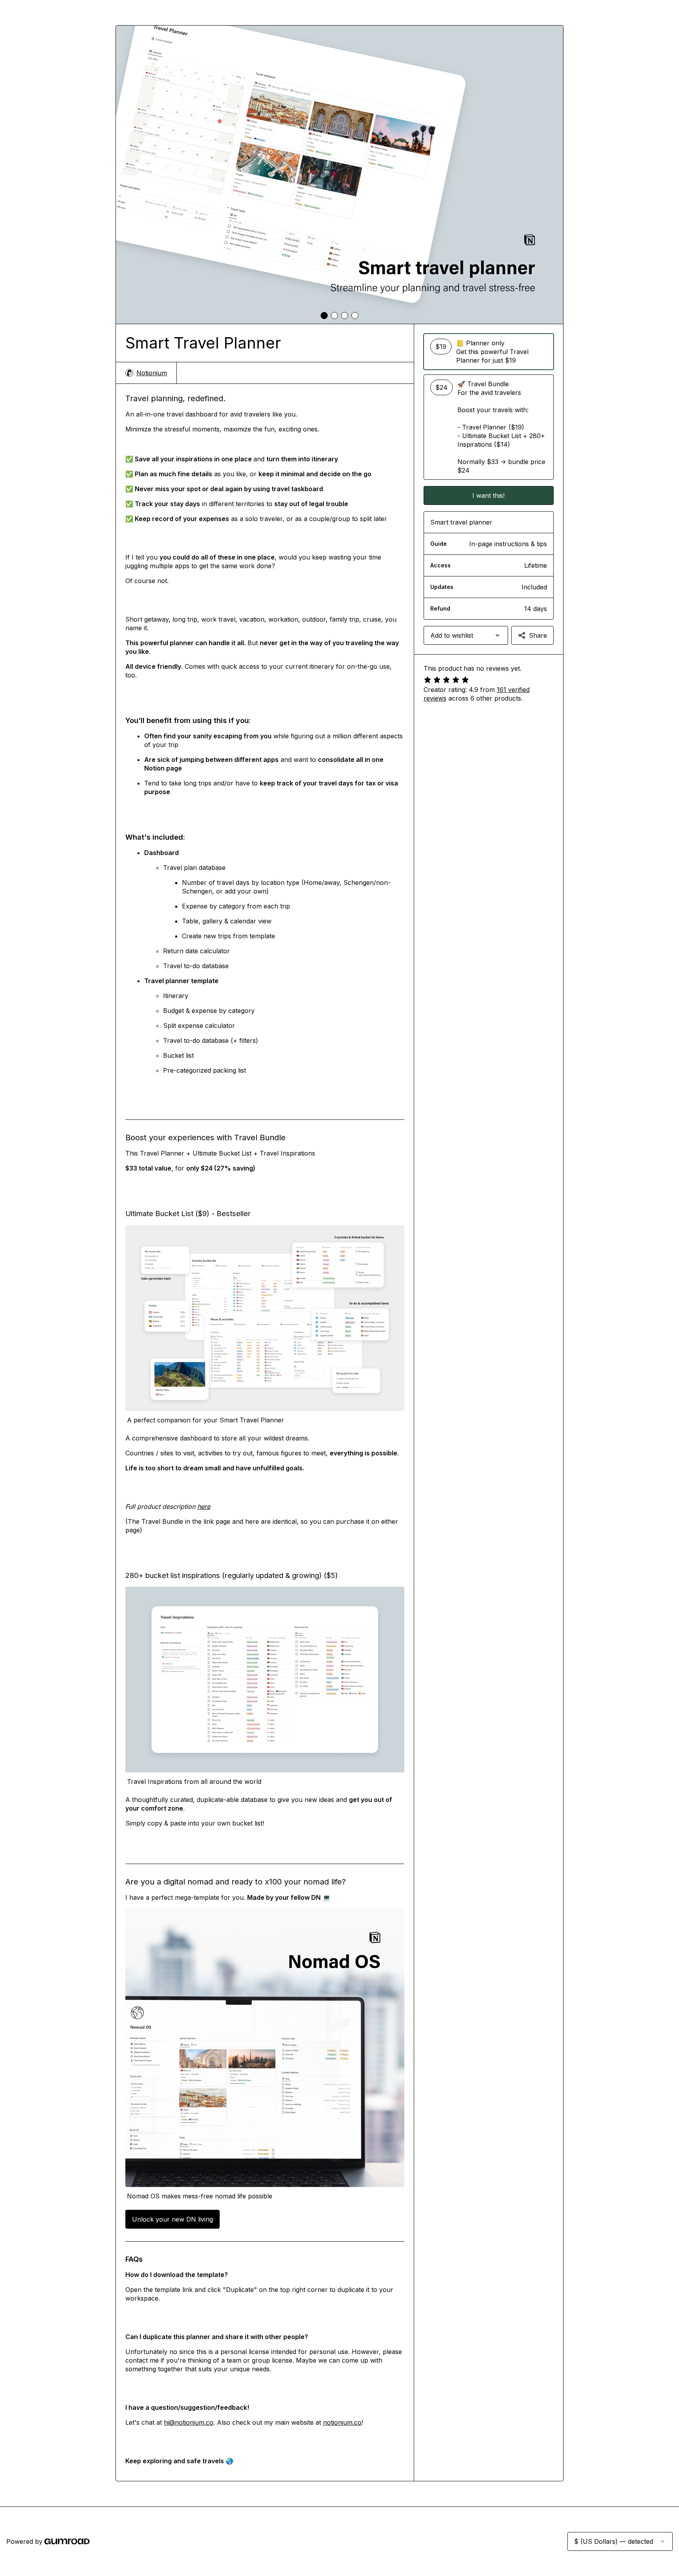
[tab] (324, 316)
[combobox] (466, 635)
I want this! (488, 495)
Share (538, 635)
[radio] (489, 352)
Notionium (152, 373)
